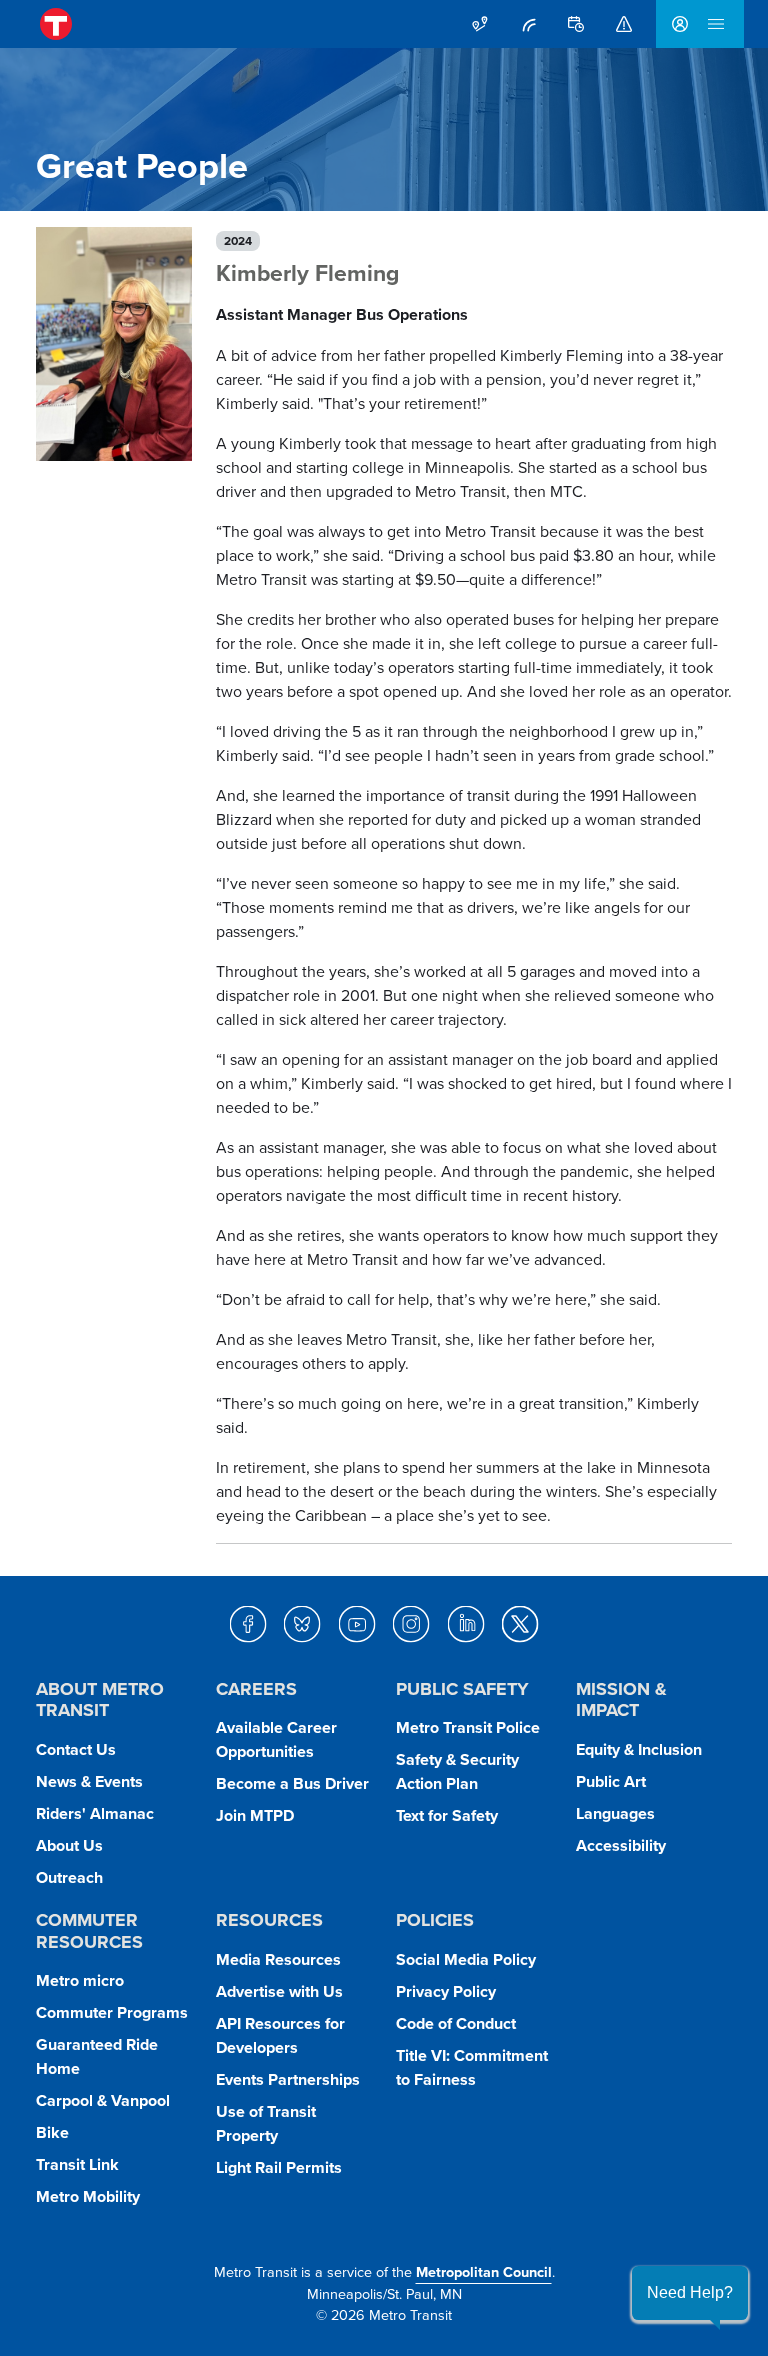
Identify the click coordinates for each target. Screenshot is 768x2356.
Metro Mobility (88, 2196)
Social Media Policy (466, 1959)
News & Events (89, 1781)
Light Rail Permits (279, 2167)
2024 (238, 240)
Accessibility (621, 1845)
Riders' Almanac (95, 1813)
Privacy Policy (446, 1991)
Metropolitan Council (484, 2271)
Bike (52, 2132)
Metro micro (80, 1980)
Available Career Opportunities (276, 1739)
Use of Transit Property (266, 2123)
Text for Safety (447, 1815)
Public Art (611, 1781)
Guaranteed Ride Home (97, 2056)
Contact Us (76, 1749)
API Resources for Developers (280, 2035)
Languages (615, 1813)
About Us (69, 1845)
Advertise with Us (279, 1991)
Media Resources (278, 1959)
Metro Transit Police (468, 1727)
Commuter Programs (112, 2012)
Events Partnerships (288, 2079)
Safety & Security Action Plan (457, 1771)
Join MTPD (255, 1815)
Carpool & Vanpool (103, 2100)
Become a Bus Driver (292, 1783)
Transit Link (77, 2164)
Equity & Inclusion (639, 1749)
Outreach (69, 1877)
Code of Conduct (456, 2023)
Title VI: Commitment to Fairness (472, 2067)
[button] (690, 2293)
